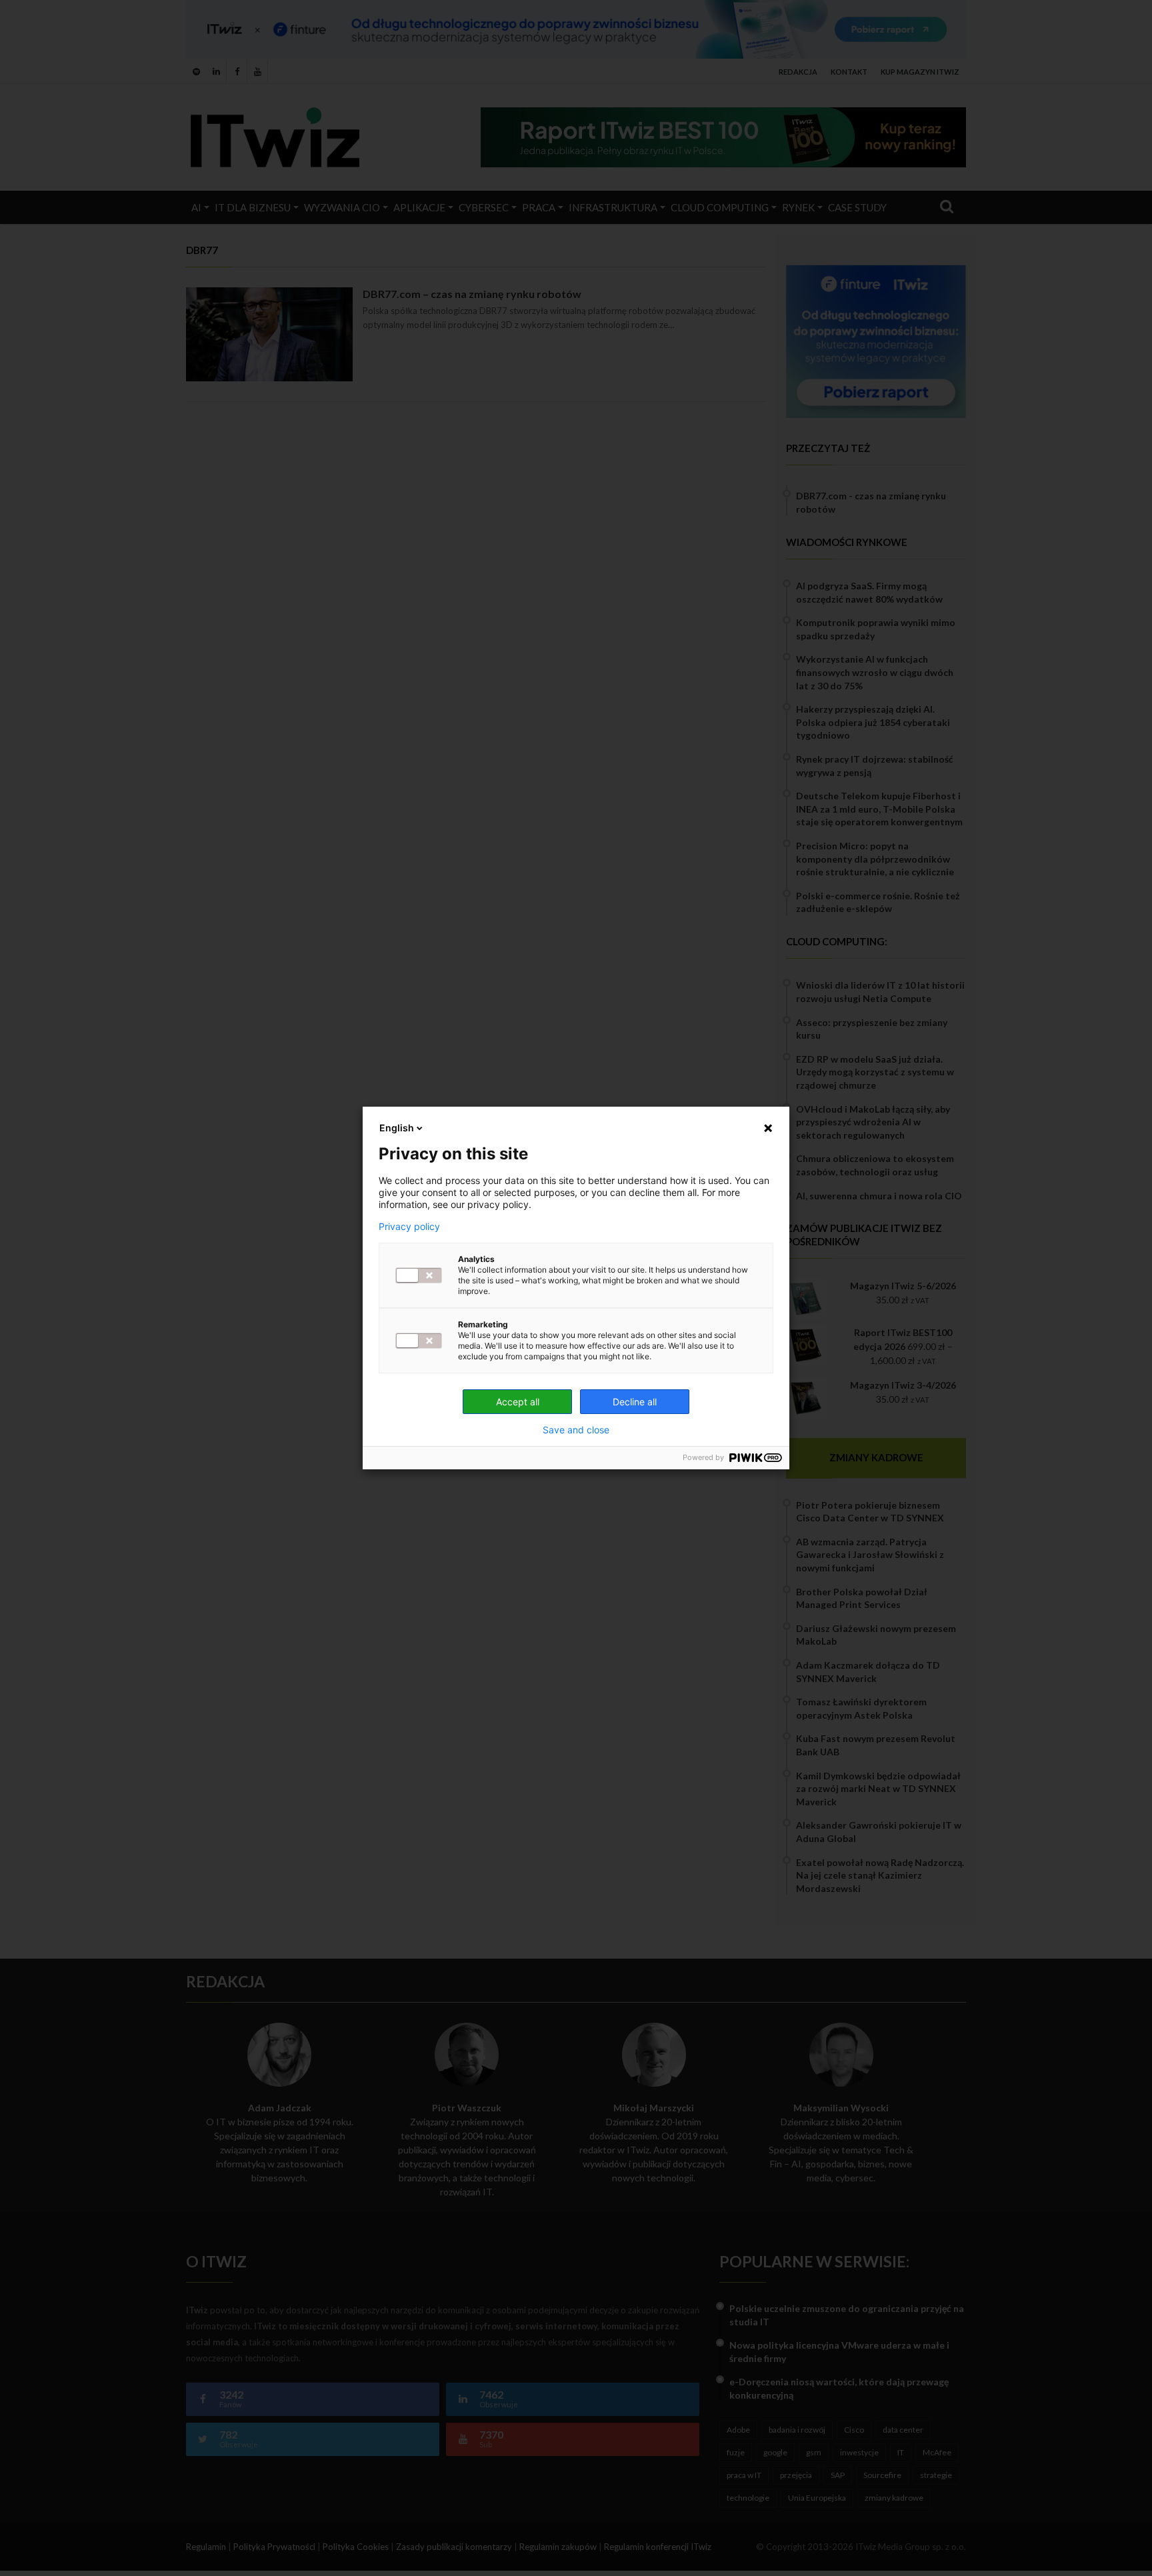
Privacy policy (409, 1227)
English (397, 1128)
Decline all (635, 1402)
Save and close (576, 1430)
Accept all (518, 1402)
